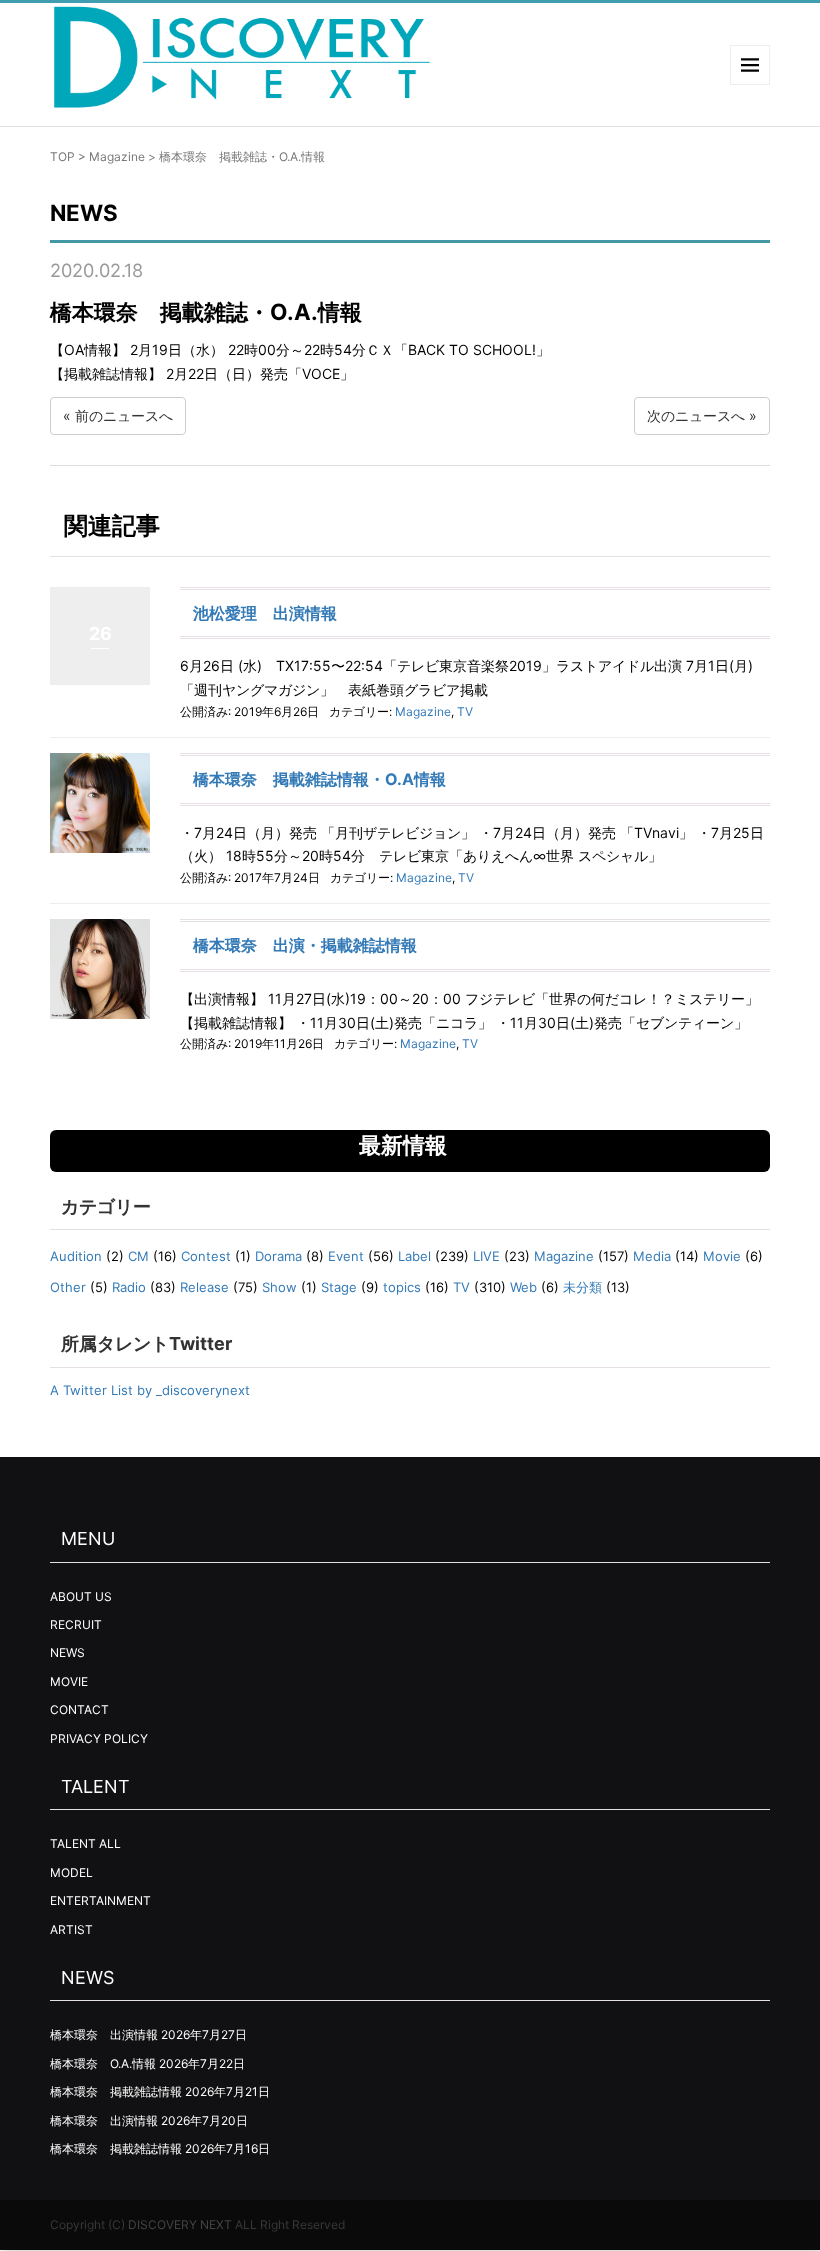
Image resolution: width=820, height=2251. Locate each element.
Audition (76, 1256)
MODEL (71, 1872)
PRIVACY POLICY (99, 1738)
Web (523, 1287)
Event (346, 1256)
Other (68, 1287)
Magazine (117, 156)
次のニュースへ (696, 415)
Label (414, 1256)
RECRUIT (76, 1624)
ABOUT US (81, 1596)
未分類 (582, 1287)
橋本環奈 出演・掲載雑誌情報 (305, 945)
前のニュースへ (124, 415)
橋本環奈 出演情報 (104, 2034)
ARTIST (71, 1929)
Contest (206, 1256)
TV (465, 711)
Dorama (278, 1256)
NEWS (67, 1652)
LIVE (486, 1256)
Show (279, 1287)
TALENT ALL (85, 1843)
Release (204, 1287)
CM (138, 1256)
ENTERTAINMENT (100, 1900)
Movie (722, 1256)
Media (652, 1256)
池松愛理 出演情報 (265, 613)
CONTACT (79, 1709)
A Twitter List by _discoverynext (150, 1390)
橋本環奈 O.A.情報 (103, 2063)
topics (402, 1287)
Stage (339, 1287)
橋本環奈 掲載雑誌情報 (116, 2091)
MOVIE (69, 1681)
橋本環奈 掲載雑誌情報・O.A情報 (319, 779)
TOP (62, 156)
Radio (129, 1287)
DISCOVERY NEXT (180, 2224)
